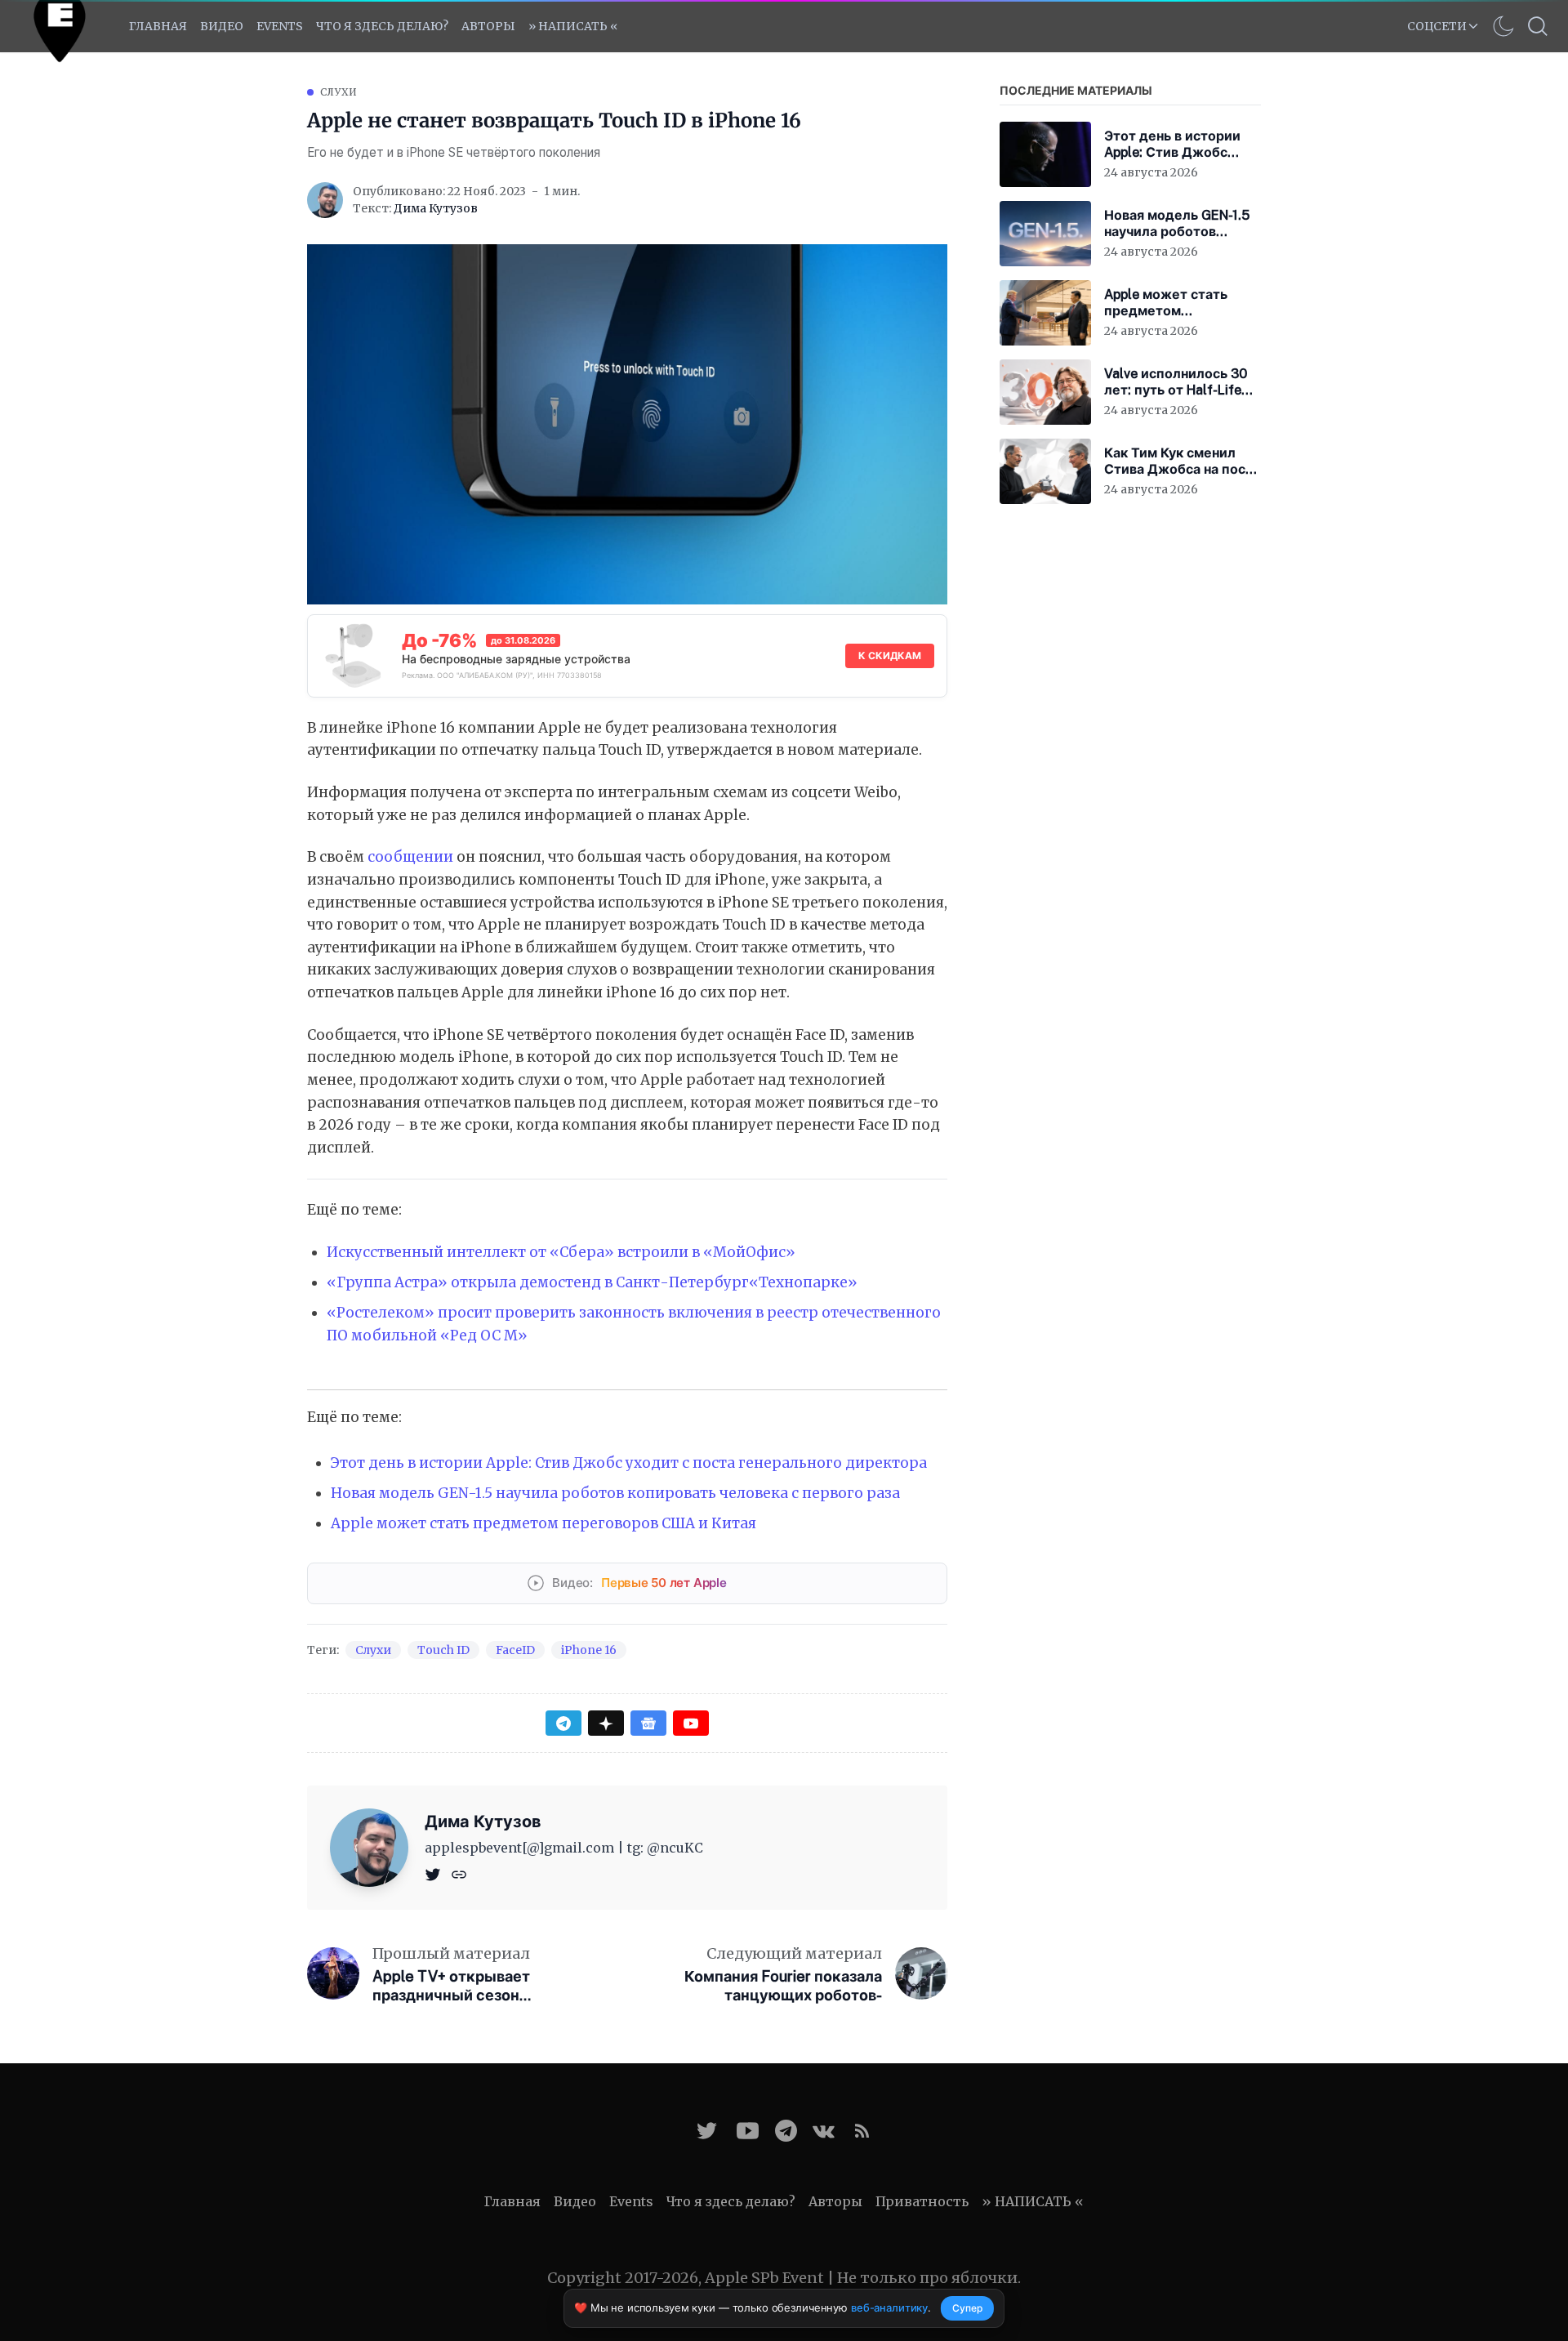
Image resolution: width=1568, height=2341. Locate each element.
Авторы (488, 26)
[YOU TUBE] (748, 2131)
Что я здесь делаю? (382, 26)
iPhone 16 (589, 1650)
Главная (158, 26)
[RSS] (862, 2131)
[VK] (824, 2131)
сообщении (410, 857)
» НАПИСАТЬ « (573, 26)
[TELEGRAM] (786, 2131)
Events (631, 2201)
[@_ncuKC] (434, 1874)
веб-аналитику (889, 2308)
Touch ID (443, 1650)
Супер (967, 2308)
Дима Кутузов (436, 208)
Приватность (922, 2201)
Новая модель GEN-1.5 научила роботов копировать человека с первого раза (615, 1493)
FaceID (515, 1650)
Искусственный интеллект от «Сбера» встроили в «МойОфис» (561, 1252)
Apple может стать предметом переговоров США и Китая (543, 1523)
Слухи (339, 92)
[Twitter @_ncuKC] (707, 2131)
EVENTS (280, 26)
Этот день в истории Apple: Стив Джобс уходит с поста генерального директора (629, 1463)
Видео (222, 26)
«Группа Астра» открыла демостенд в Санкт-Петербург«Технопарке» (592, 1282)
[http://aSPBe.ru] (459, 1874)
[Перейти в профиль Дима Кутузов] (325, 200)
